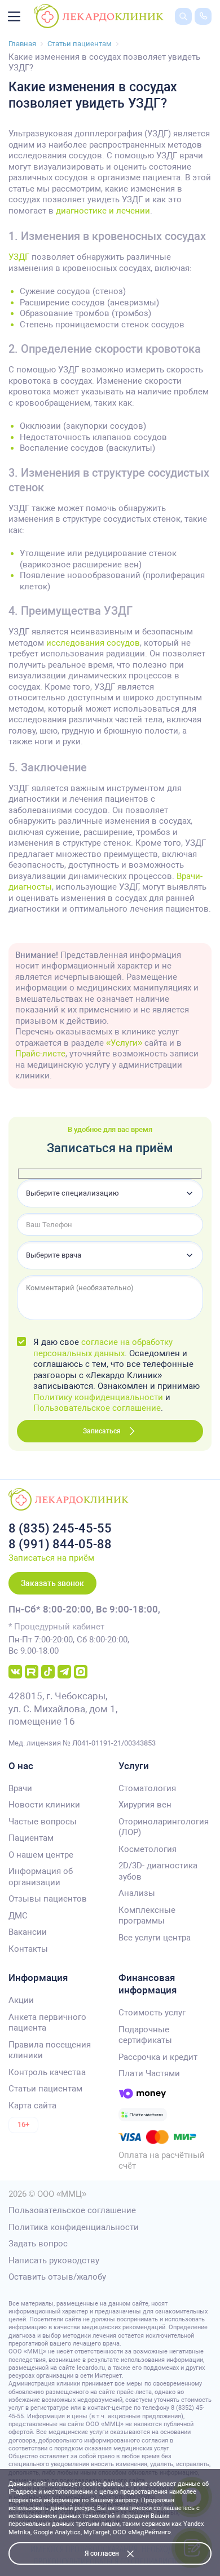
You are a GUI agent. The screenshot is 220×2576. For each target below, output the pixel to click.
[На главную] (99, 16)
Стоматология (147, 1788)
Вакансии (28, 1932)
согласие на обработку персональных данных (103, 1348)
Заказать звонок (52, 1583)
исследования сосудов (93, 643)
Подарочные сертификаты (145, 2035)
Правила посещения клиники (50, 2050)
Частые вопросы (43, 1822)
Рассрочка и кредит (158, 2057)
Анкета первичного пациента (47, 2023)
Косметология (148, 1849)
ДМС (18, 1916)
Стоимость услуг (152, 2013)
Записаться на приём (51, 1558)
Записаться (102, 1431)
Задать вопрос (38, 2244)
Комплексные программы (147, 1916)
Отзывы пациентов (48, 1899)
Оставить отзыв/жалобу (57, 2277)
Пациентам (31, 1838)
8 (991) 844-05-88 (60, 1544)
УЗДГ (19, 257)
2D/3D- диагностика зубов (158, 1871)
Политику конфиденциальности (98, 1397)
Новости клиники (44, 1805)
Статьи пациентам (45, 2089)
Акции (21, 2000)
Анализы (137, 1893)
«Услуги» (124, 1043)
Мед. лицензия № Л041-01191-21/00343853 (82, 1743)
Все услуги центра (155, 1938)
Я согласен (102, 2553)
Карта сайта (32, 2106)
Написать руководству (54, 2260)
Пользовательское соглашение (97, 1408)
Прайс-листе (40, 1054)
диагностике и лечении (103, 211)
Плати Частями (149, 2073)
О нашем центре (41, 1855)
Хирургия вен (145, 1805)
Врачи (20, 1788)
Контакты (28, 1949)
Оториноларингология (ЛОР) (164, 1827)
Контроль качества (47, 2072)
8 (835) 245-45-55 (60, 1528)
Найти (175, 33)
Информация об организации (41, 1877)
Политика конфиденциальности (74, 2227)
